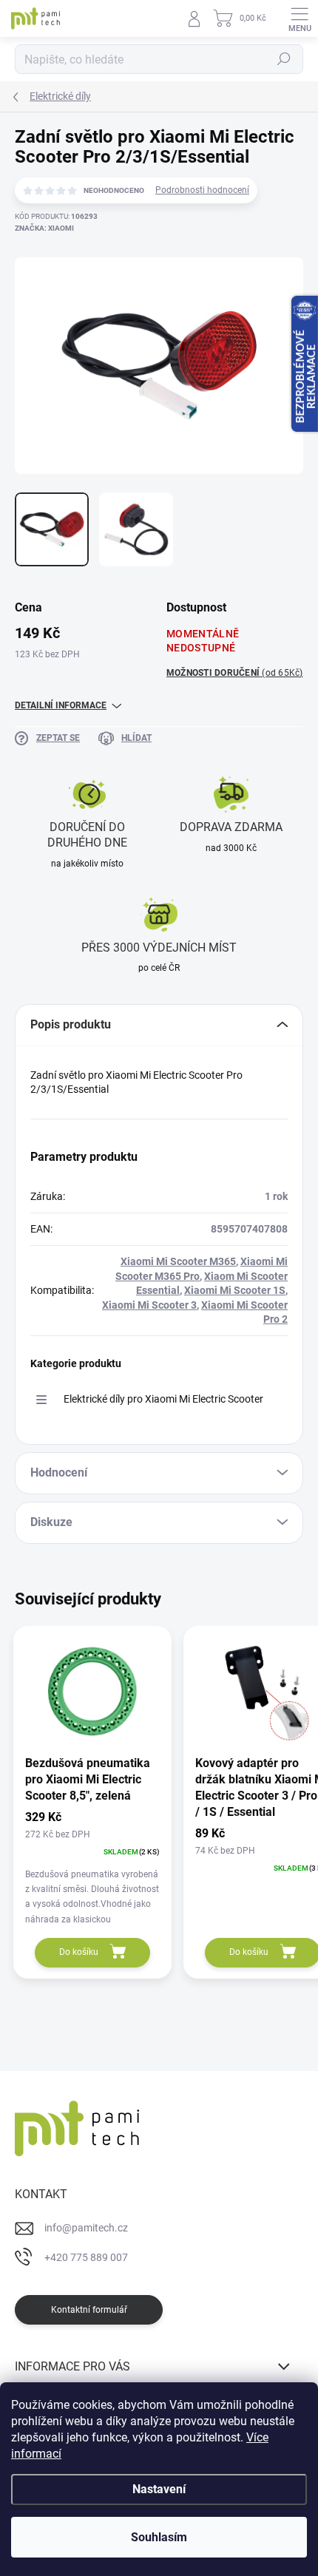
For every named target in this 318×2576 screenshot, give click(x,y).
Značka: (44, 228)
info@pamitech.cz (86, 2228)
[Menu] (300, 18)
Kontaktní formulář (89, 2310)
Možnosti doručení (235, 673)
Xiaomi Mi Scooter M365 (178, 1261)
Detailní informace (61, 705)
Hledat (284, 59)
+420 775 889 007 (86, 2257)
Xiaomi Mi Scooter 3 (149, 1305)
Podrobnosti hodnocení (202, 190)
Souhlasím (159, 2537)
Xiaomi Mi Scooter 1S (235, 1290)
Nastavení (159, 2489)
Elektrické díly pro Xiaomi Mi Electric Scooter (163, 1399)
